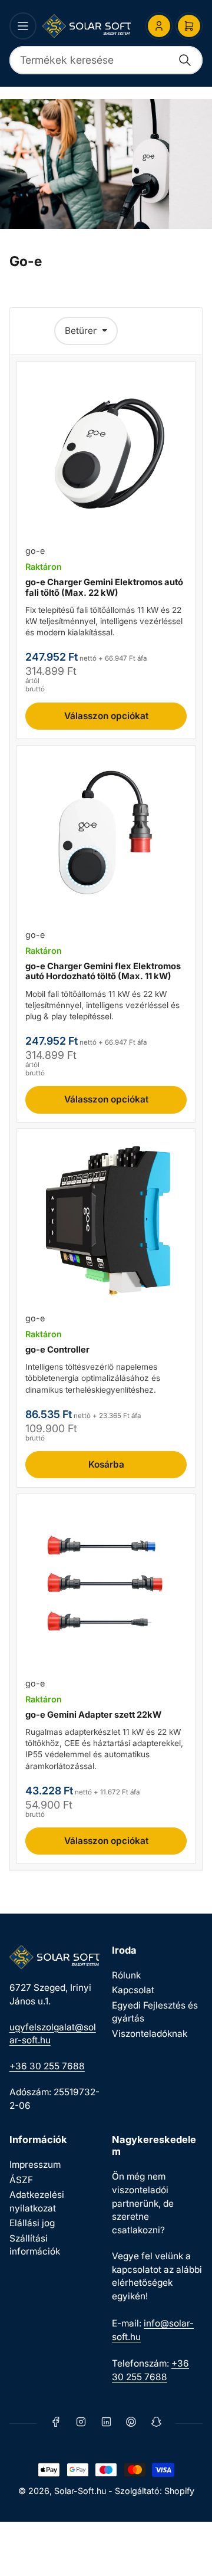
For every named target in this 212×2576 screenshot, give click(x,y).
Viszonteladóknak (150, 2034)
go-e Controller (57, 1350)
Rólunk (126, 1975)
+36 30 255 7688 (47, 2066)
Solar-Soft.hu (80, 2491)
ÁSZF (21, 2180)
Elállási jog (32, 2223)
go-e (35, 551)
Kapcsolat (133, 1990)
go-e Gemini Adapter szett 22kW (93, 1715)
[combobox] (106, 60)
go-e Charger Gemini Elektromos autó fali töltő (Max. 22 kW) (104, 588)
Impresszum (35, 2165)
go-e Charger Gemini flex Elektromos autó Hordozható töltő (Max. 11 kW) (103, 972)
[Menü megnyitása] (23, 26)
